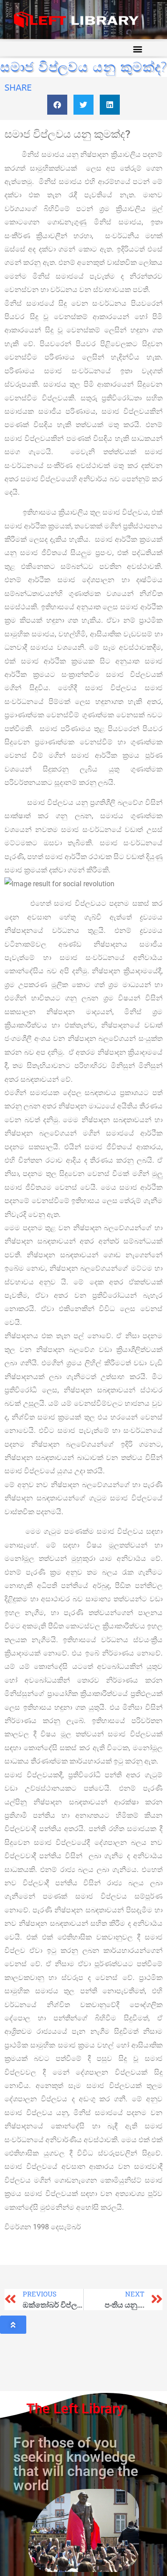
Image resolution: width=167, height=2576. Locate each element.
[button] (137, 49)
